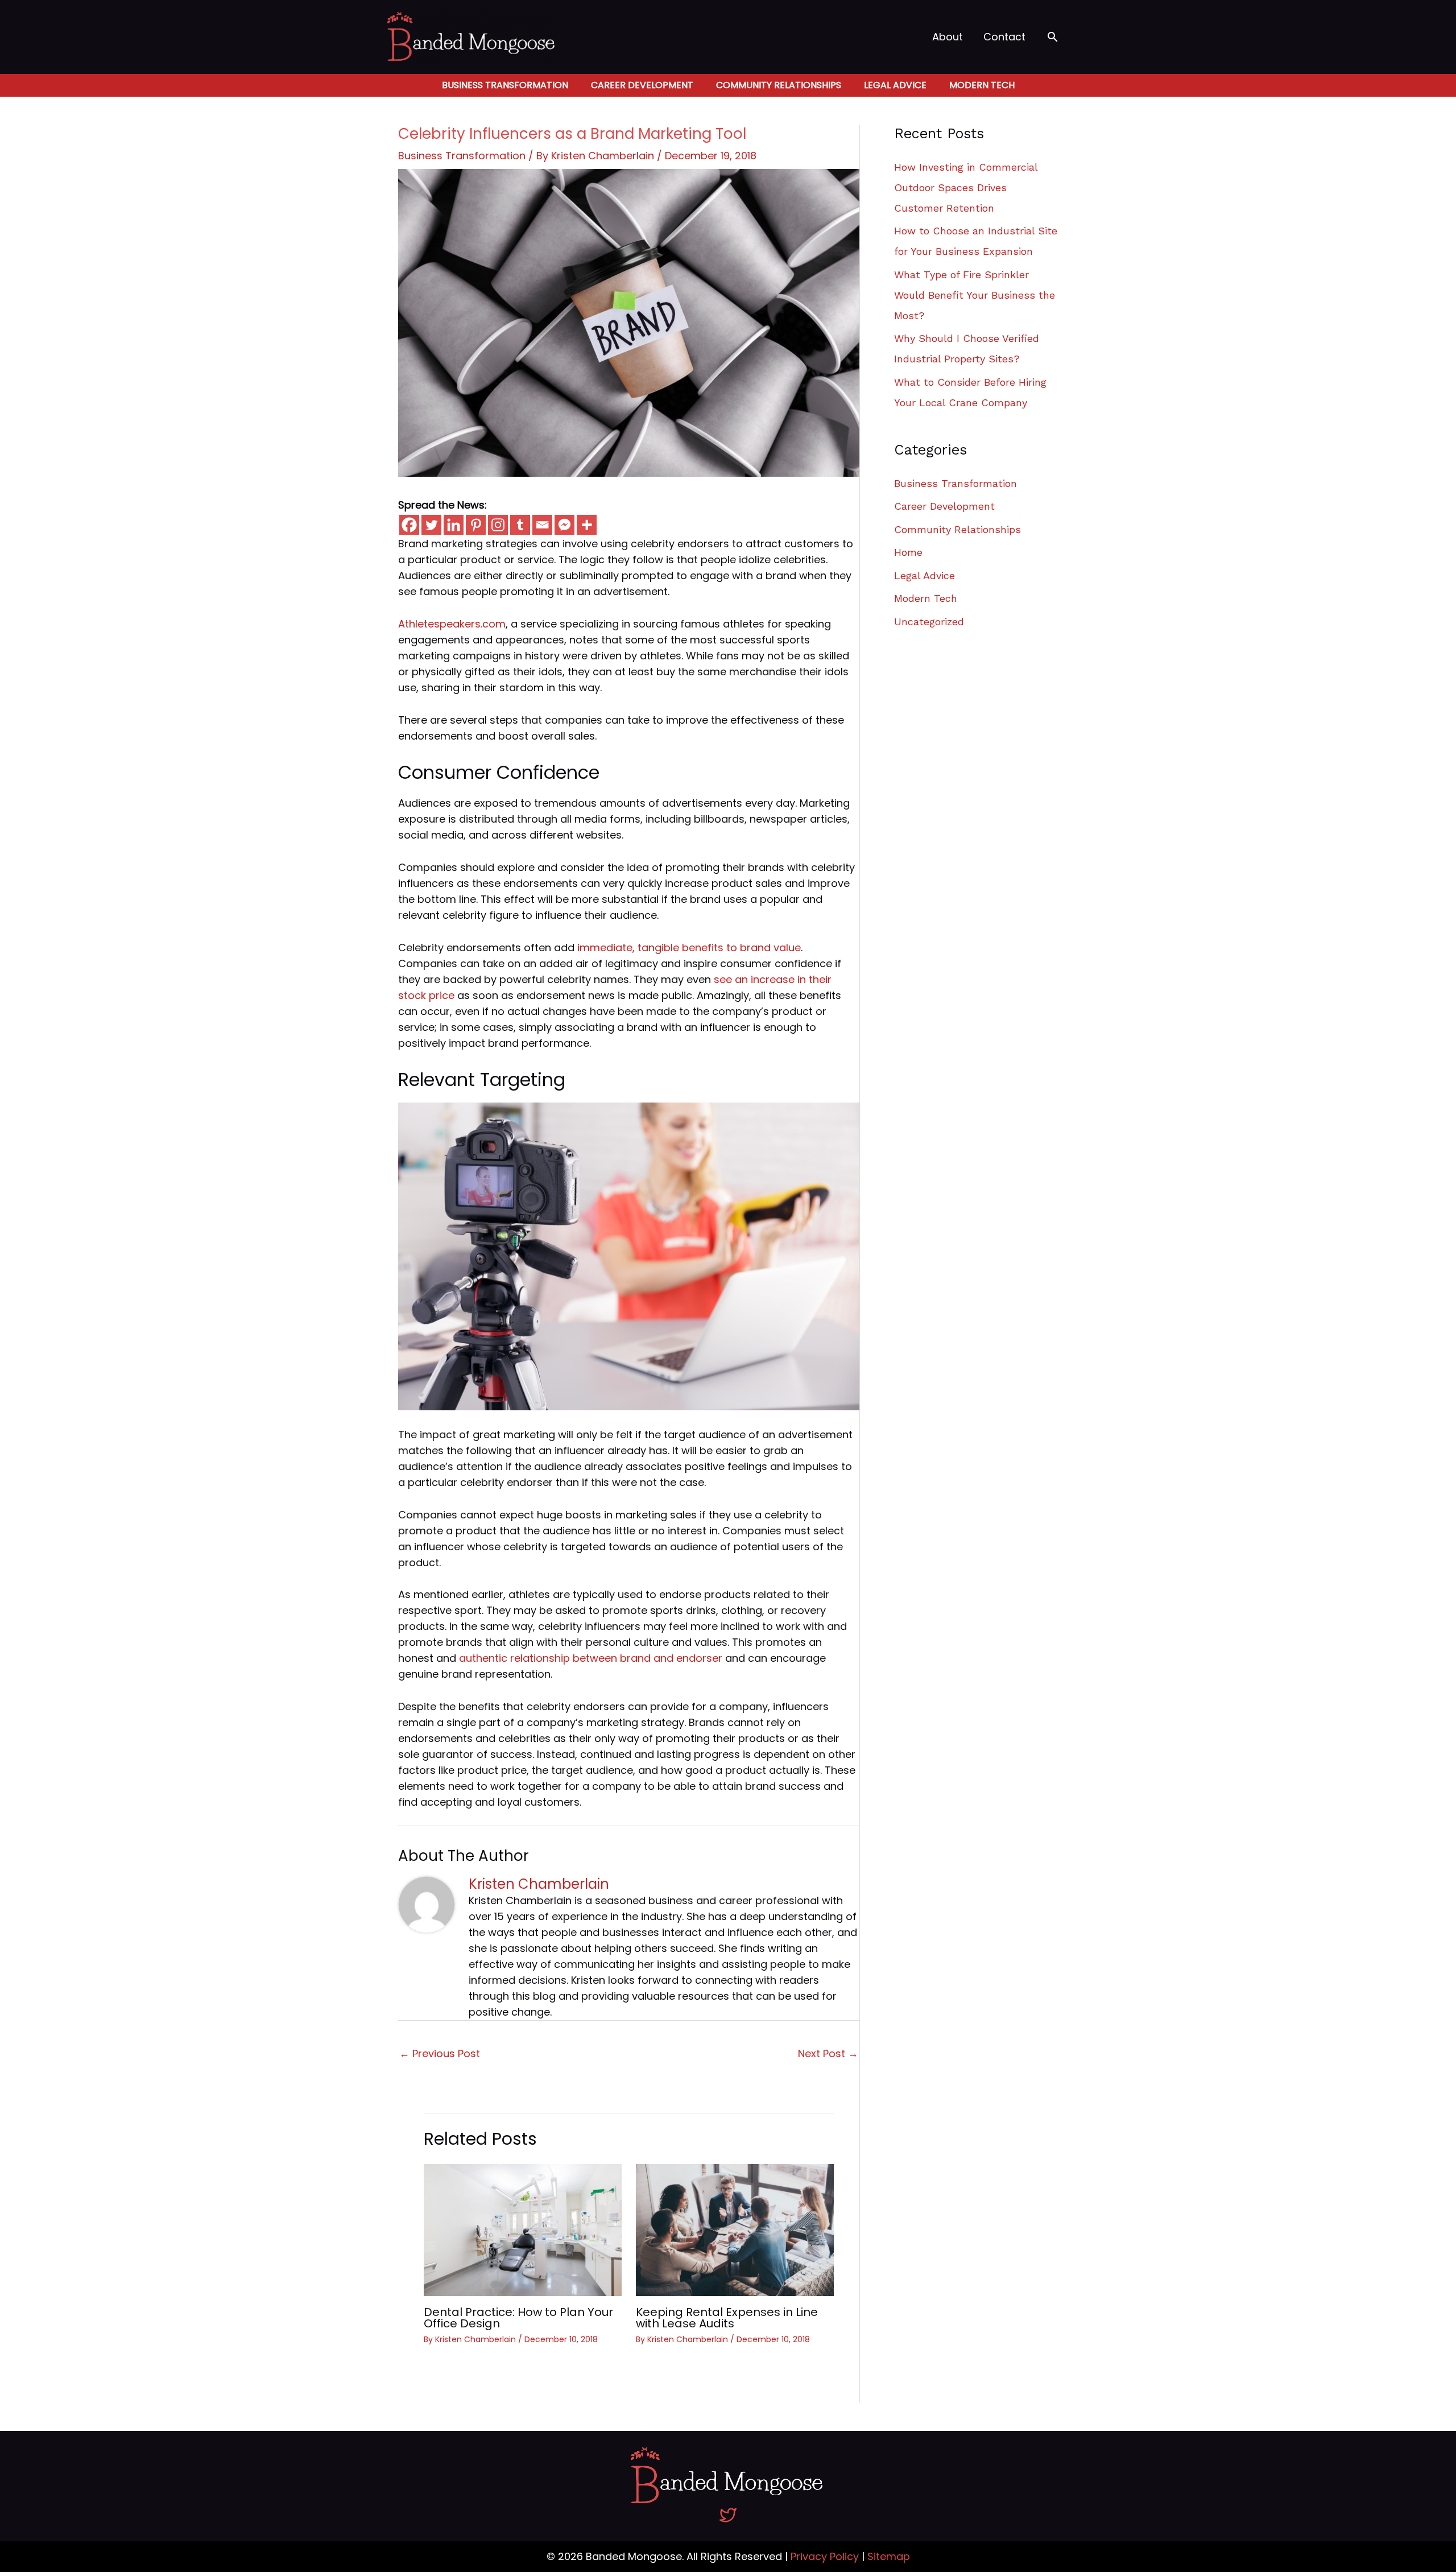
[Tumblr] (520, 525)
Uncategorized (929, 622)
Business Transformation (505, 85)
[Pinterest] (476, 525)
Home (908, 552)
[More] (587, 525)
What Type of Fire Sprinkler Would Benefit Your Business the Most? (975, 295)
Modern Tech (982, 85)
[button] (1052, 37)
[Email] (542, 525)
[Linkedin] (454, 525)
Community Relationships (779, 85)
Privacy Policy (825, 2556)
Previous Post (440, 2053)
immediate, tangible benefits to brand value (689, 948)
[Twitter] (431, 525)
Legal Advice (895, 85)
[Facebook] (409, 525)
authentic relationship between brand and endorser (591, 1658)
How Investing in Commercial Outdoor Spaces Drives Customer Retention (966, 187)
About (948, 37)
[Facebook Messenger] (564, 525)
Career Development (642, 85)
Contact (1004, 37)
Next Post (828, 2053)
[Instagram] (498, 525)
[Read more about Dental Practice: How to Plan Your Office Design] (523, 2229)
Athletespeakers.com (452, 624)
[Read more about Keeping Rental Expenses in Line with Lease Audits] (735, 2229)
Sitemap (889, 2556)
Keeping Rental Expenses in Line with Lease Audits (727, 2318)
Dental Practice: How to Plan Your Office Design (518, 2318)
